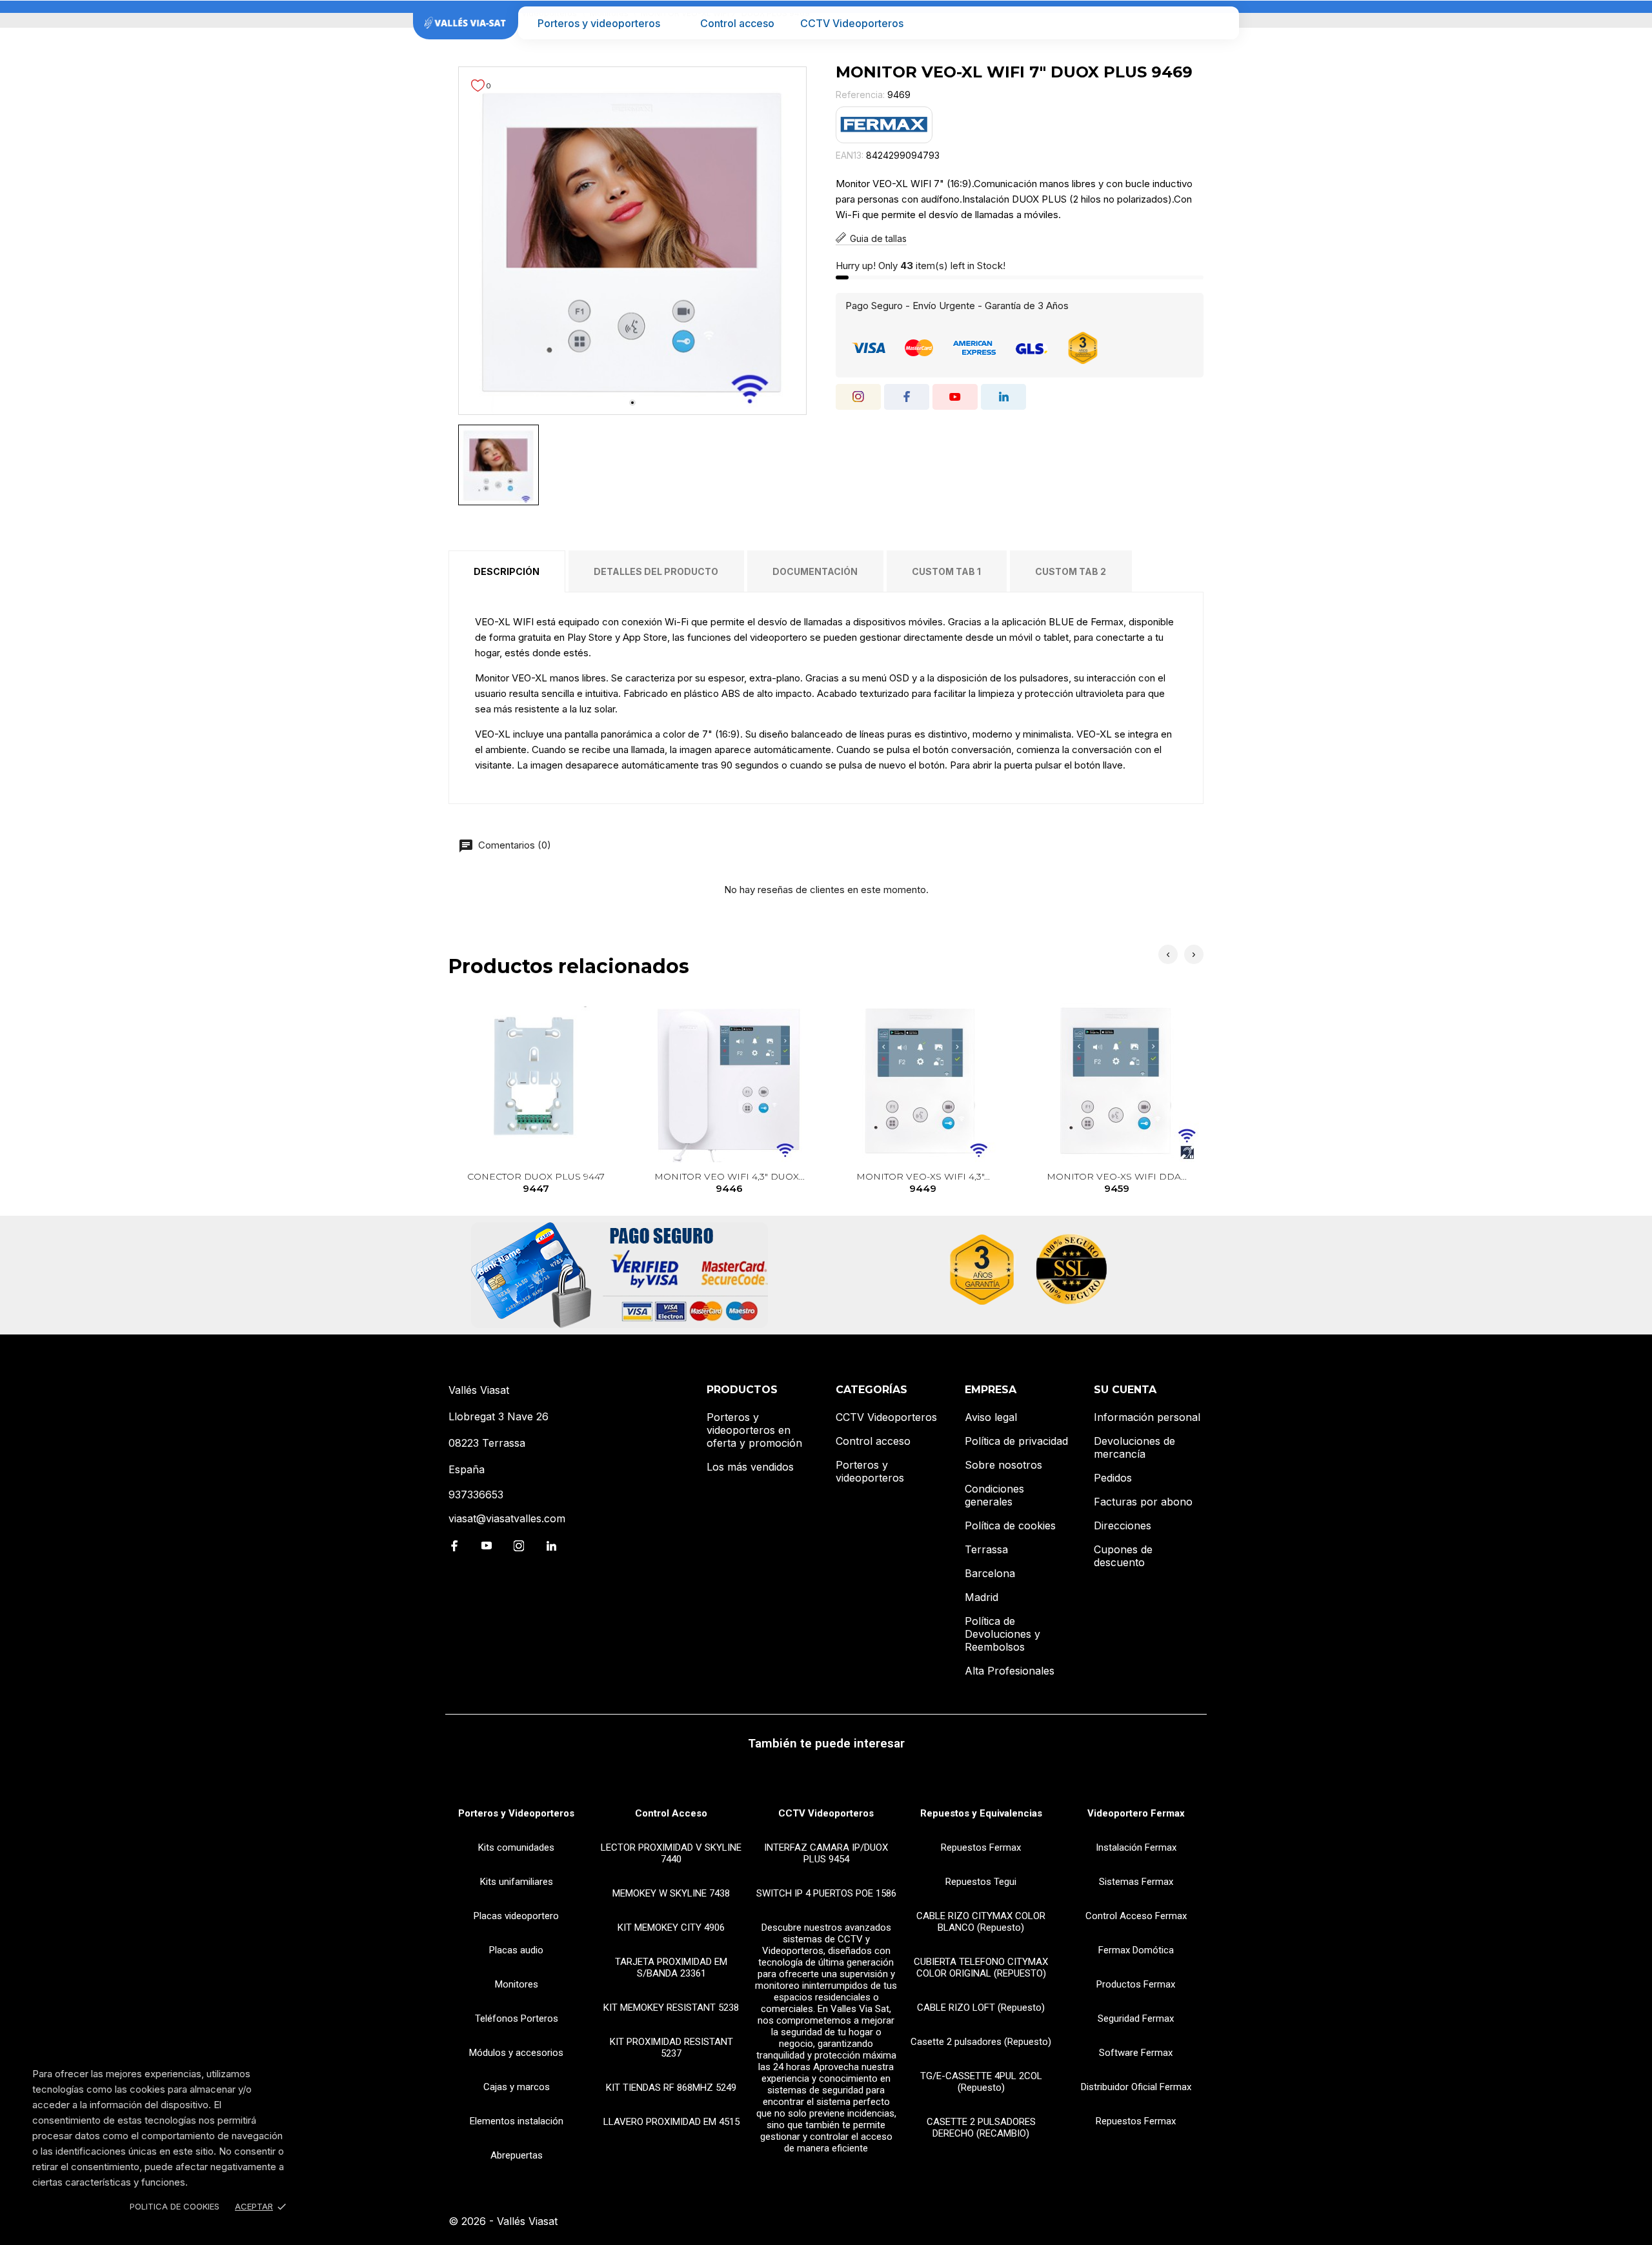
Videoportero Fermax (1136, 1813)
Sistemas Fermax (1136, 1882)
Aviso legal (991, 1417)
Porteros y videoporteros (599, 23)
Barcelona (990, 1573)
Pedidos (1113, 1478)
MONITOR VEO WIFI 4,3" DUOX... (730, 1183)
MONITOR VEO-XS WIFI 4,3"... (923, 1183)
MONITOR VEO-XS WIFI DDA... (1117, 1183)
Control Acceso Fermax (1136, 1916)
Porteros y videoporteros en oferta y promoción (754, 1430)
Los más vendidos (750, 1467)
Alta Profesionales (1010, 1671)
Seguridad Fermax (1136, 2018)
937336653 (476, 1495)
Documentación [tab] (815, 571)
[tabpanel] (632, 241)
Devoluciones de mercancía (1134, 1447)
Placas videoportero (516, 1916)
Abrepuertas (517, 2155)
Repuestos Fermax (981, 1847)
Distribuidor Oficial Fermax (1136, 2087)
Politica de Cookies (175, 2206)
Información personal (1147, 1417)
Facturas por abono (1143, 1502)
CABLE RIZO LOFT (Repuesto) (981, 2008)
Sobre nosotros (1003, 1465)
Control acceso (737, 23)
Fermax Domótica (1136, 1950)
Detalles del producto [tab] (656, 571)
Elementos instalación (517, 2121)
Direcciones (1123, 1525)
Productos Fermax (1136, 1984)
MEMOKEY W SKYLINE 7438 (671, 1893)
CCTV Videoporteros (852, 23)
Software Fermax (1136, 2053)
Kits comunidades (516, 1847)
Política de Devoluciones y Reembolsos (1002, 1634)
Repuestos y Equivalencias (981, 1813)
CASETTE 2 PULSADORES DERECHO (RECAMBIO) (981, 2128)
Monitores (517, 1984)
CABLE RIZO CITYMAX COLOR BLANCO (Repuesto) (981, 1922)
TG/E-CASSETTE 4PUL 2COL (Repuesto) (981, 2082)
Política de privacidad (1016, 1441)
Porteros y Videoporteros (516, 1813)
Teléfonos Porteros (517, 2018)
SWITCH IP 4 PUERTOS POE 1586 (826, 1893)
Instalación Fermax (1136, 1847)
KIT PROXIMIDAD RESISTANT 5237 (671, 2048)
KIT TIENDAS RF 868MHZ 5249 (671, 2088)
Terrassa (986, 1549)
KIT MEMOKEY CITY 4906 (671, 1928)
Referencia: (860, 95)
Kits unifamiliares (517, 1882)
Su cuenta (1125, 1390)
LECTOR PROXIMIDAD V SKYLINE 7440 (671, 1853)
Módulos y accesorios (516, 2053)
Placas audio (516, 1950)
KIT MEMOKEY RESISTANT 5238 (671, 2008)
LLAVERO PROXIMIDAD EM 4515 (671, 2122)
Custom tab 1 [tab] (946, 571)
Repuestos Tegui (981, 1882)
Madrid (982, 1597)
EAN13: (850, 155)
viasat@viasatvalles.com (507, 1518)
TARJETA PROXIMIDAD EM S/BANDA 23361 (671, 1968)
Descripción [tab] (507, 571)
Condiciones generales (994, 1495)
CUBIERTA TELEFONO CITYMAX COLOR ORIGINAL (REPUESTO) (981, 1968)
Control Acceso (671, 1813)
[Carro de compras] (1221, 23)
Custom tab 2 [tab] (1071, 571)
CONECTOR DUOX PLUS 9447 (536, 1183)
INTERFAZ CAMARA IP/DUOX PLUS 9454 (826, 1853)
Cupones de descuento (1123, 1556)
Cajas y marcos (517, 2087)
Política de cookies (1010, 1525)
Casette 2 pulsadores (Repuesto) (981, 2042)
